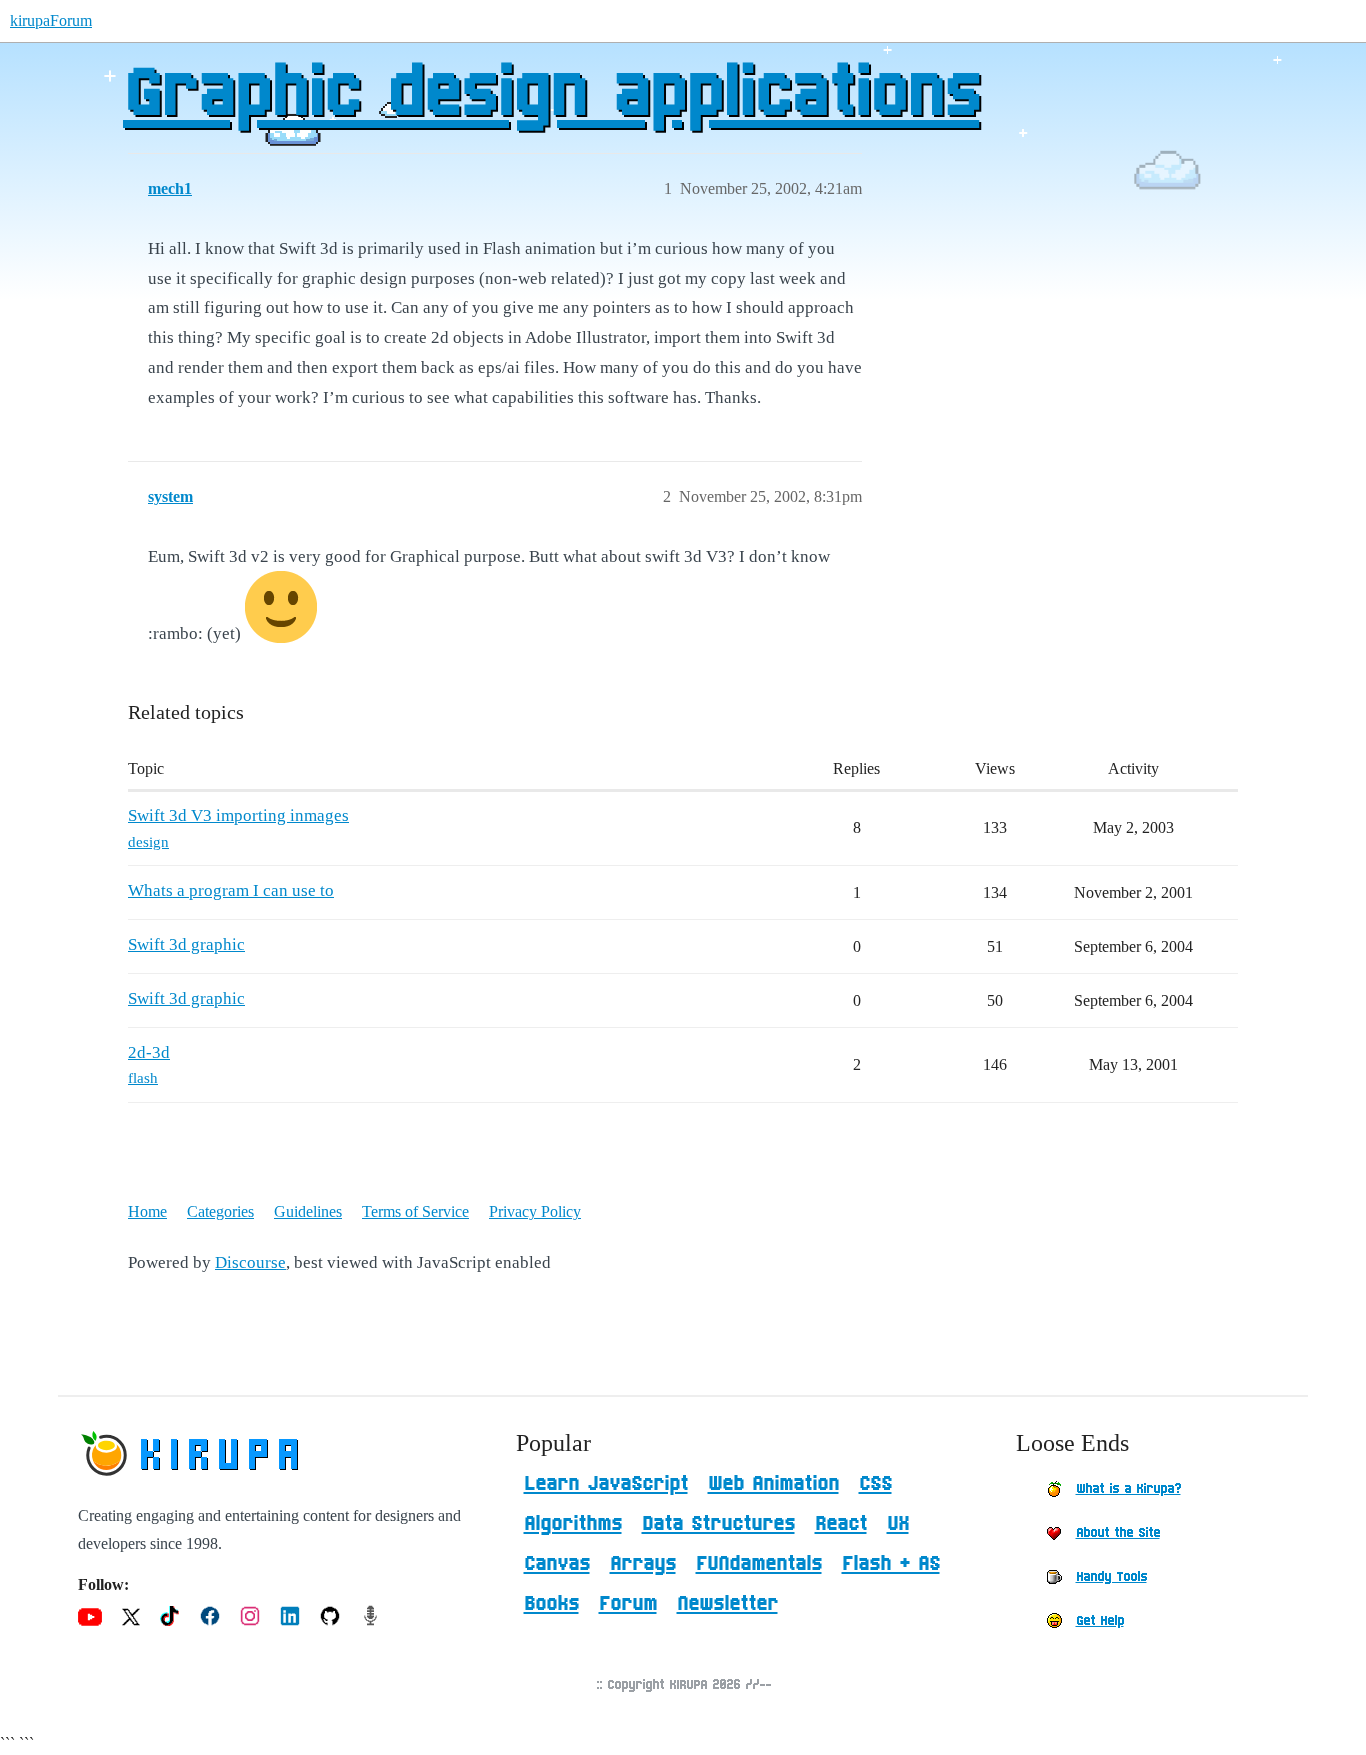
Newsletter (727, 1604)
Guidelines (308, 1211)
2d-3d (149, 1052)
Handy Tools (1111, 1577)
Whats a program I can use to (231, 890)
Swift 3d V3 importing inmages (238, 815)
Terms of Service (415, 1211)
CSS (875, 1484)
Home (147, 1211)
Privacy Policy (535, 1211)
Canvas (557, 1564)
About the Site (1118, 1533)
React (841, 1524)
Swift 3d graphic (186, 944)
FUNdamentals (759, 1564)
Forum (628, 1604)
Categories (220, 1211)
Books (551, 1604)
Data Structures (718, 1524)
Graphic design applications (551, 95)
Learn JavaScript (606, 1484)
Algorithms (573, 1524)
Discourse (250, 1262)
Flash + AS (891, 1564)
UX (898, 1524)
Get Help (1100, 1621)
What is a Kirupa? (1128, 1489)
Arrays (643, 1564)
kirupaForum (51, 20)
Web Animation (773, 1484)
